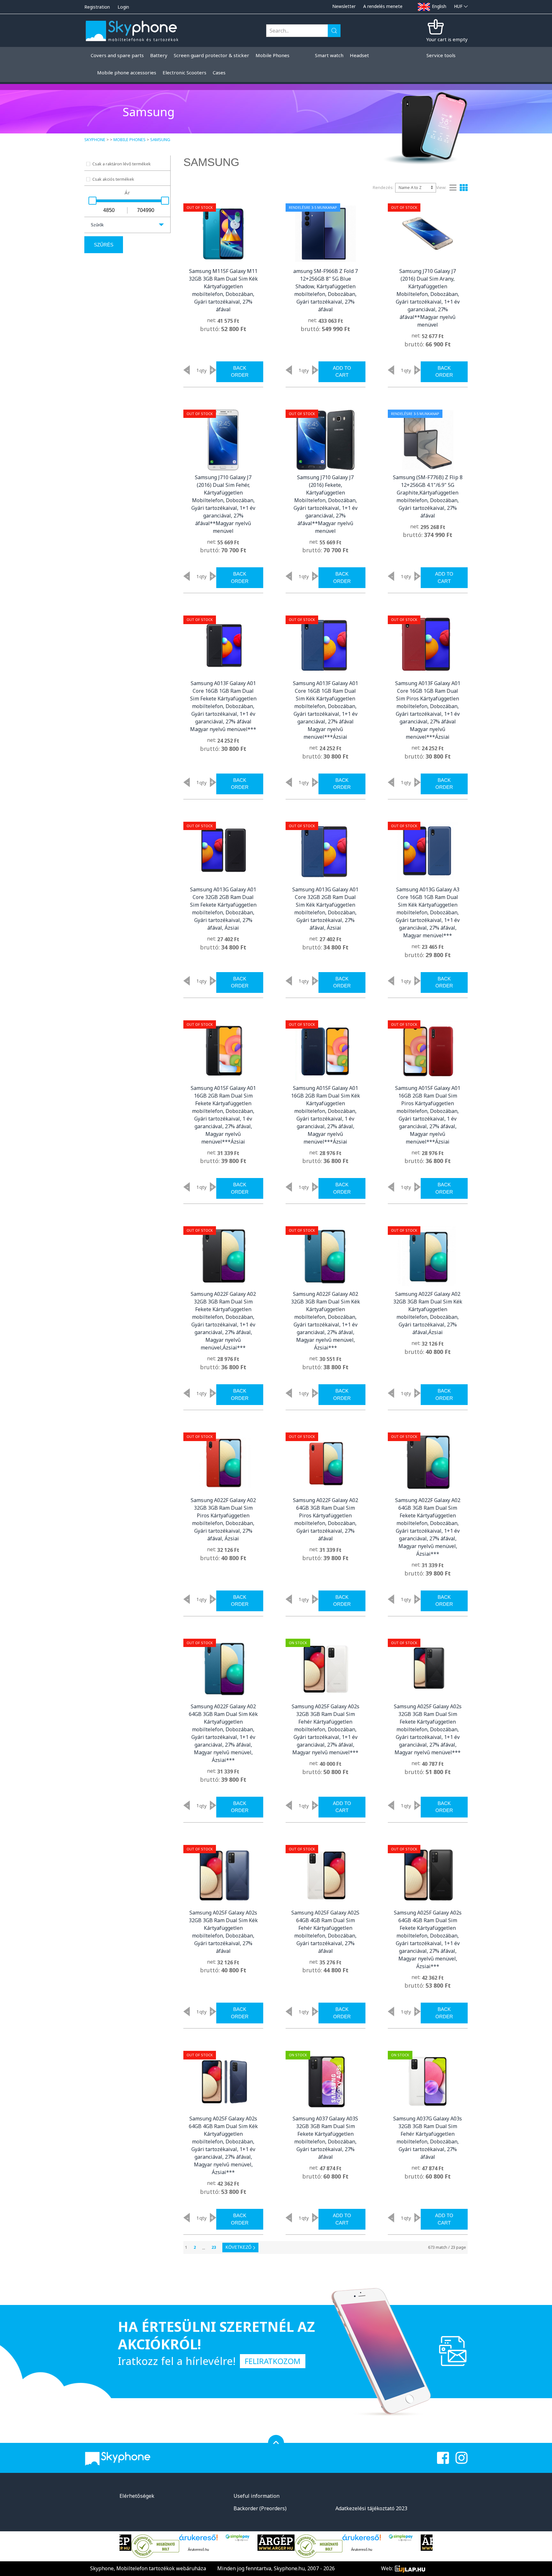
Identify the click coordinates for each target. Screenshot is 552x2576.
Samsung (160, 140)
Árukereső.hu (156, 2550)
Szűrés (104, 245)
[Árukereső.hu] (156, 2540)
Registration (97, 7)
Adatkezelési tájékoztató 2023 (371, 2508)
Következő (238, 2247)
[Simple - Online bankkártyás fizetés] (195, 2538)
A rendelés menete (383, 6)
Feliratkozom (273, 2361)
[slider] (92, 201)
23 (214, 2247)
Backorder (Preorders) (260, 2508)
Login (123, 7)
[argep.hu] (234, 2543)
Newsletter (344, 6)
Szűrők (97, 225)
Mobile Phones (130, 140)
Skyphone (95, 140)
